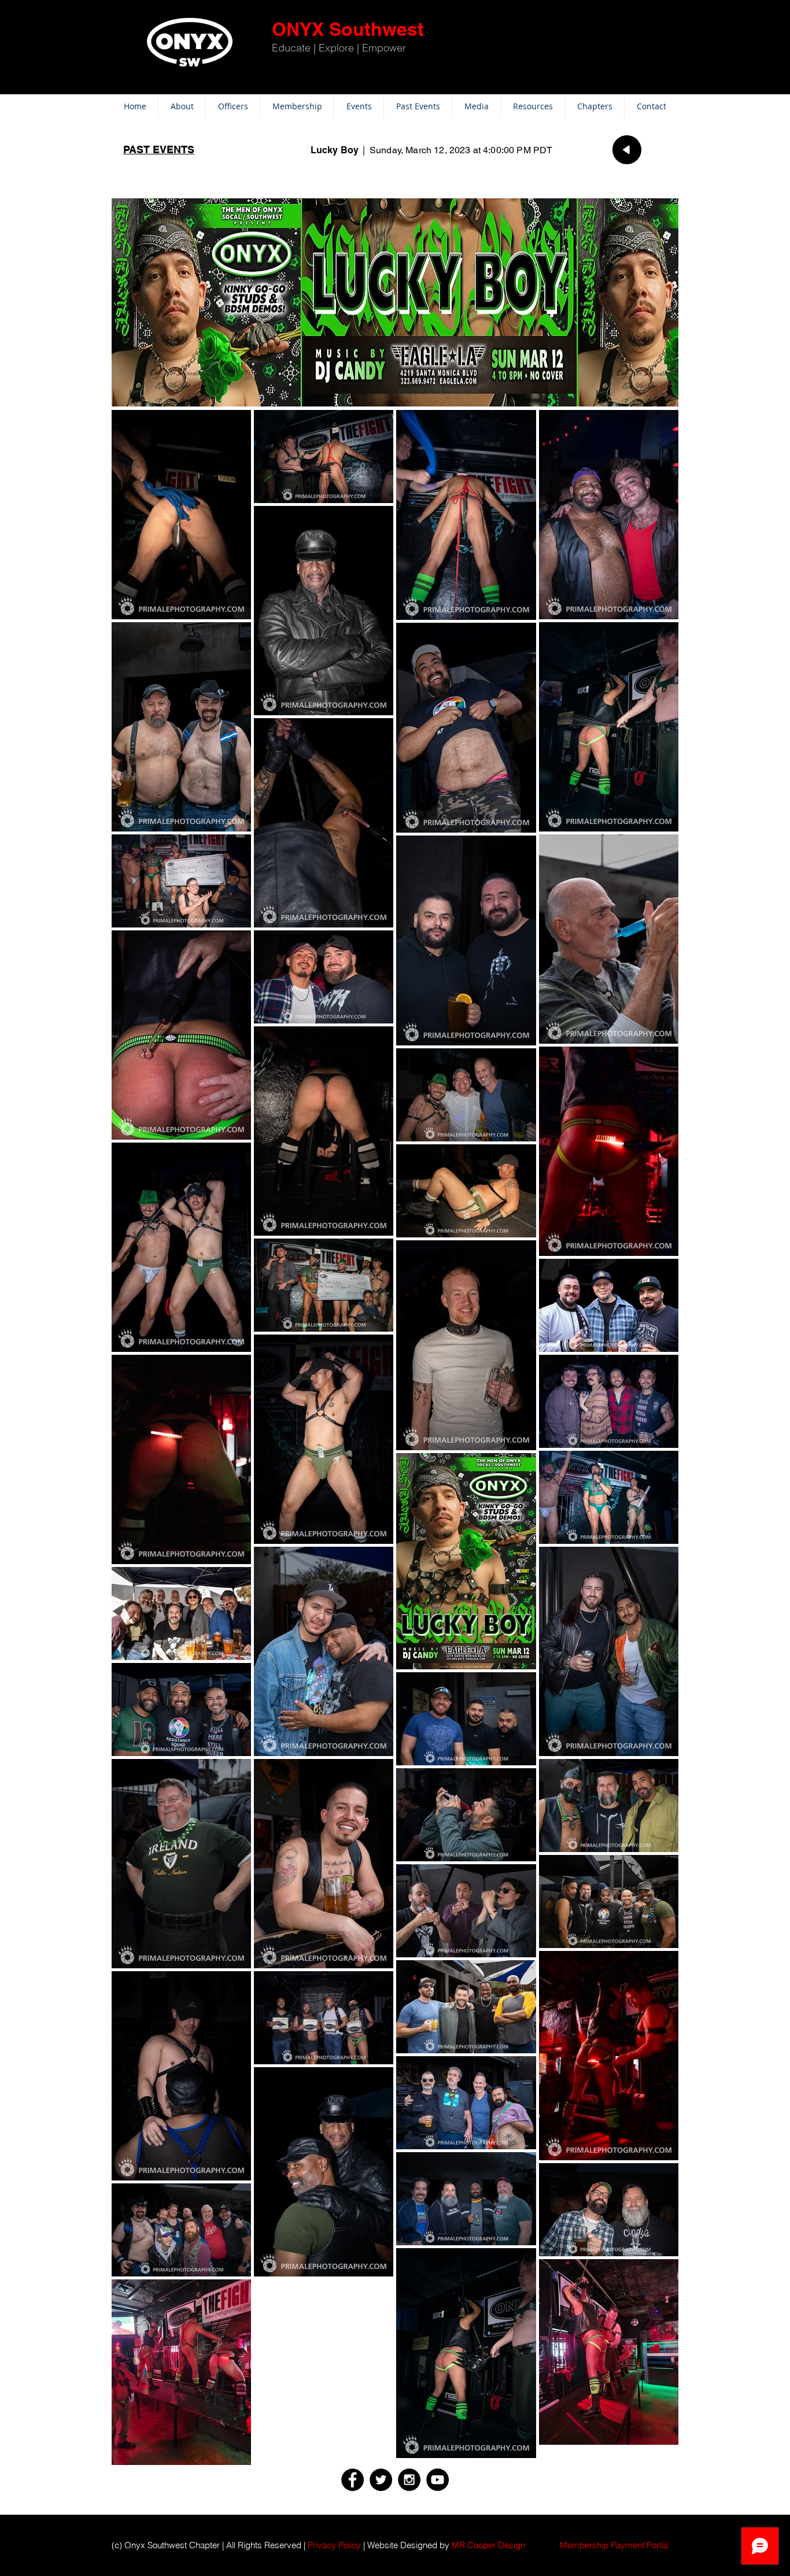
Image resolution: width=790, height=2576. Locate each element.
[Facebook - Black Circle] (352, 2480)
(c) (117, 2545)
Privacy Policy (334, 2545)
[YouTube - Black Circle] (438, 2480)
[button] (614, 2545)
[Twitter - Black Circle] (381, 2480)
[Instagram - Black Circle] (409, 2480)
